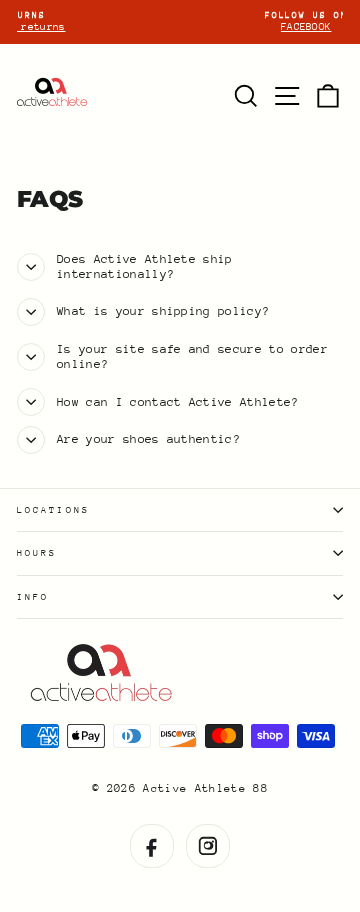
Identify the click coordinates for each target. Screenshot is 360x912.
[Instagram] (208, 846)
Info (33, 596)
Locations (53, 509)
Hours (37, 552)
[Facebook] (152, 846)
